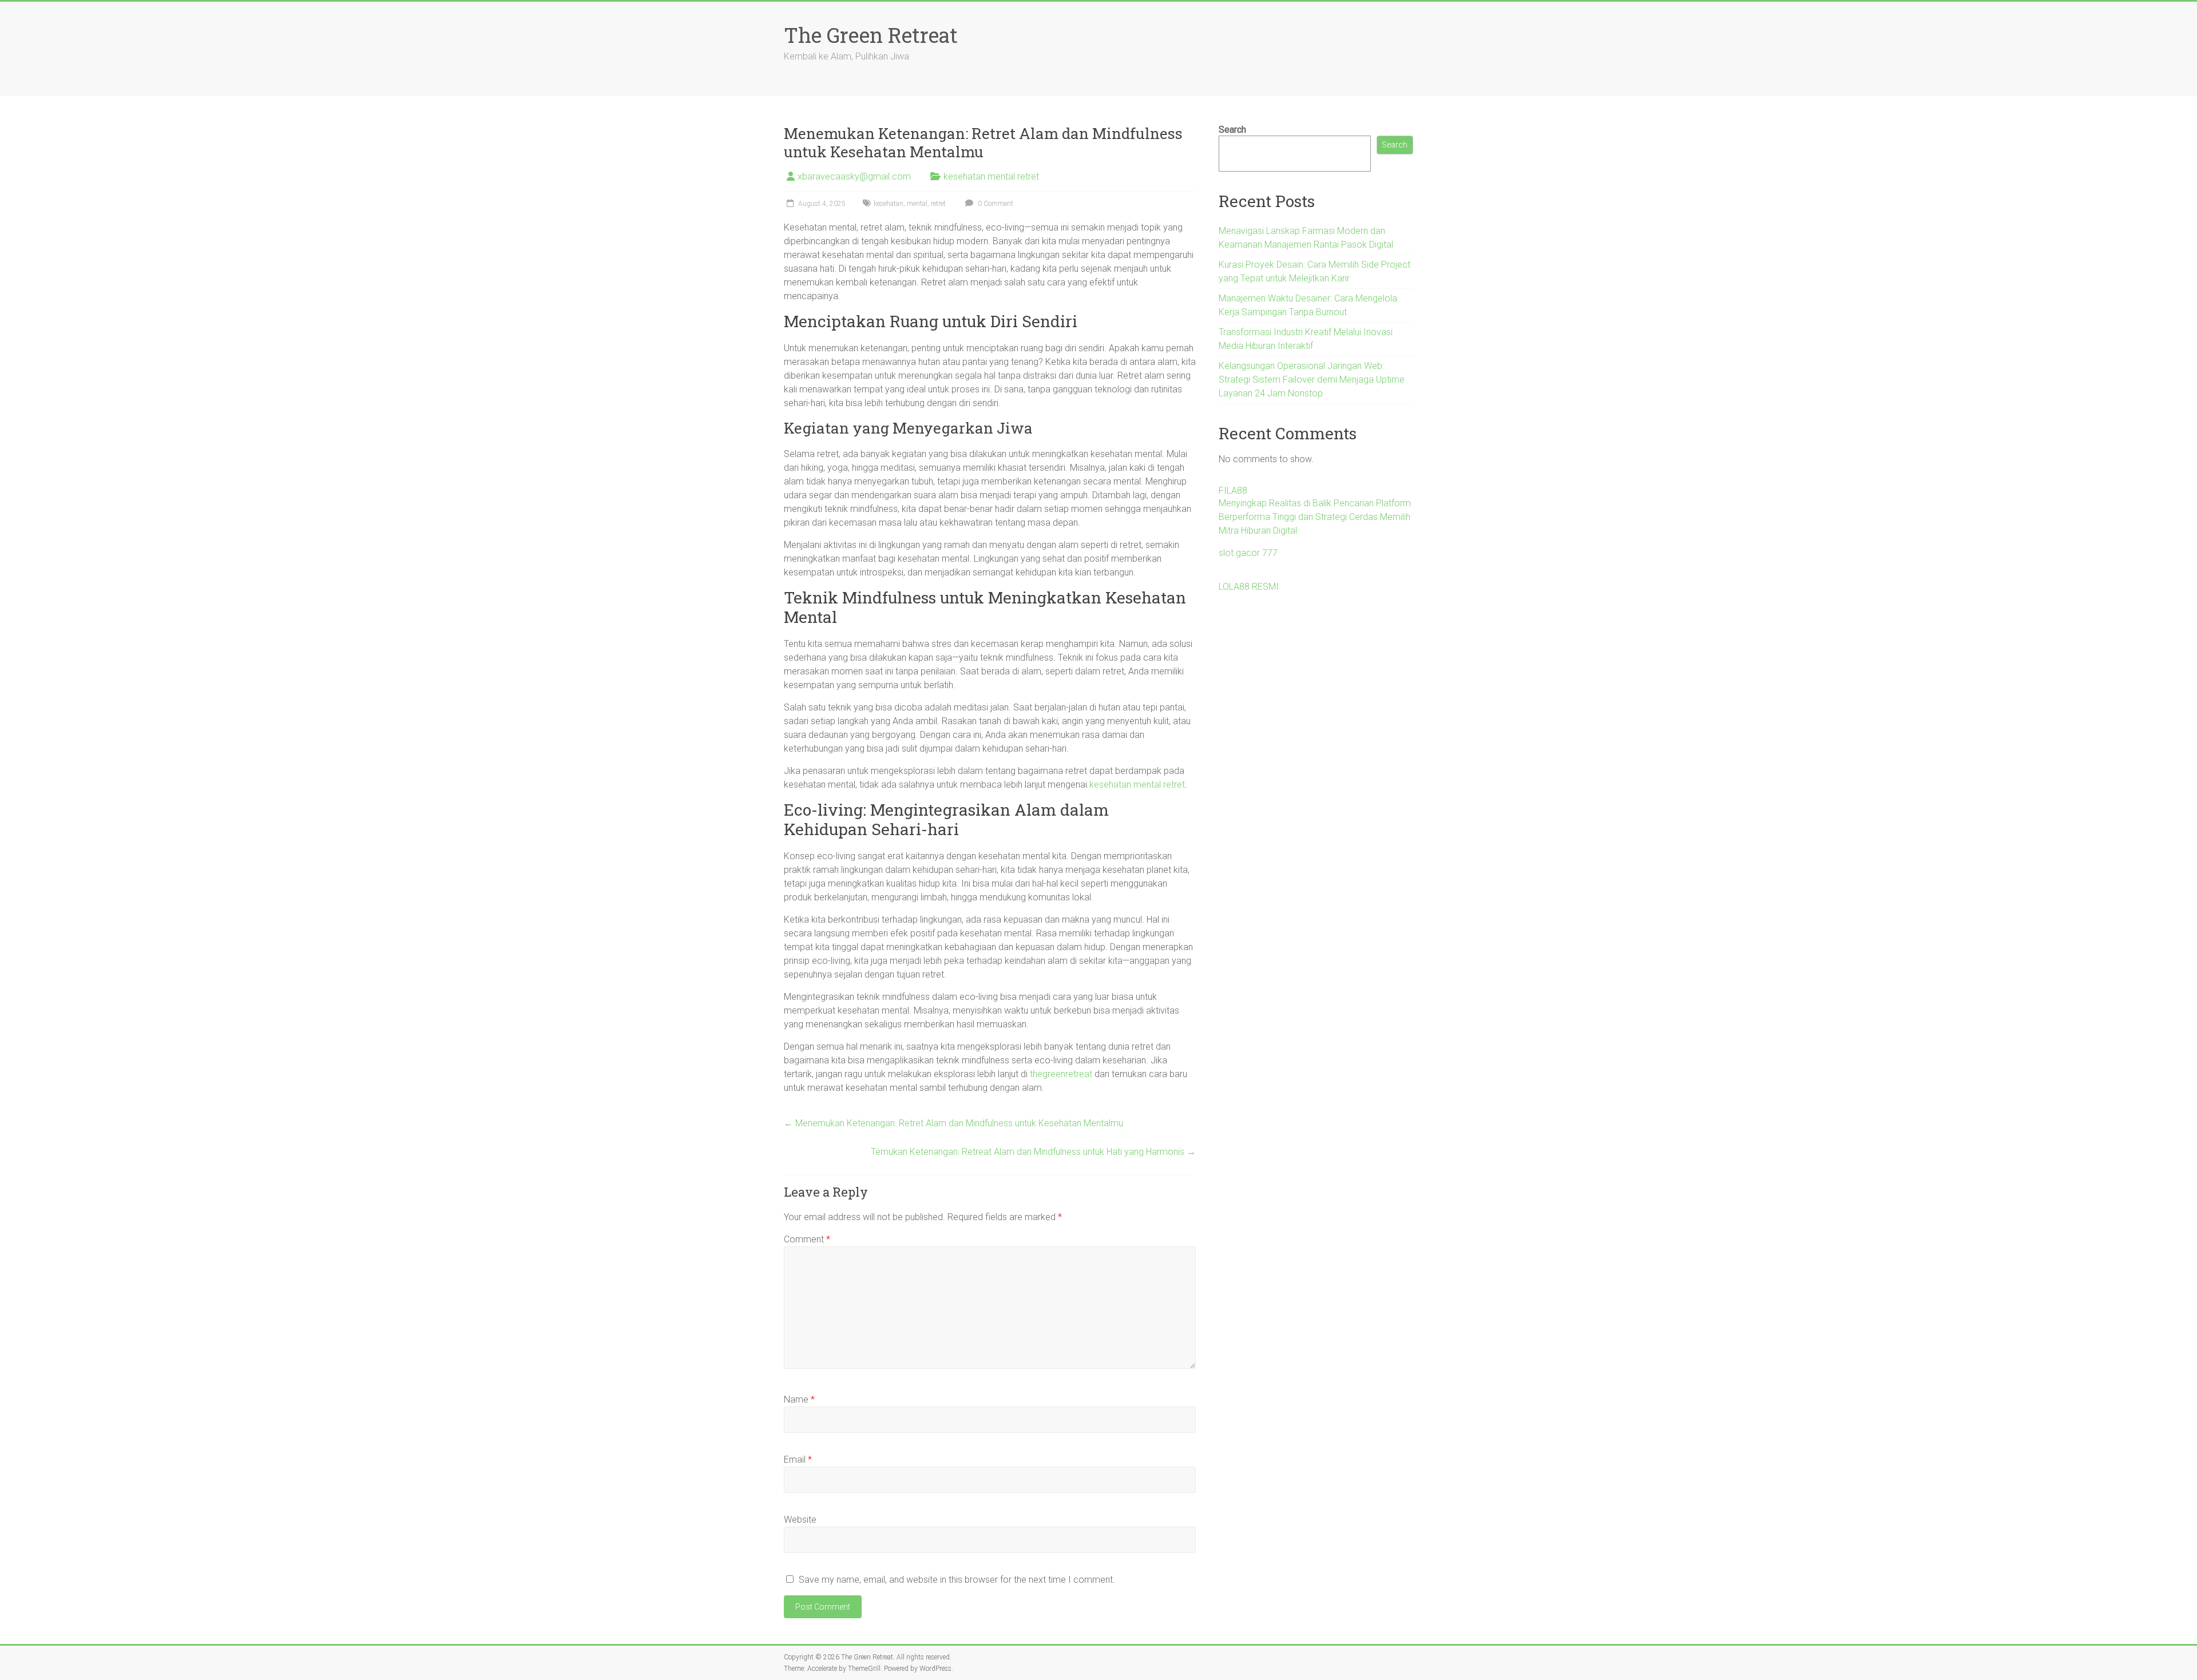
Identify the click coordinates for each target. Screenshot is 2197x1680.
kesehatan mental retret (991, 176)
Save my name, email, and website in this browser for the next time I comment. (957, 1580)
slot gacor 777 (1248, 553)
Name (799, 1399)
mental (917, 204)
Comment (807, 1239)
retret (938, 204)
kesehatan (889, 204)
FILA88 (1233, 491)
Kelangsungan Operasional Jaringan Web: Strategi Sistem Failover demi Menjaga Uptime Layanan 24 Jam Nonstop (1312, 380)
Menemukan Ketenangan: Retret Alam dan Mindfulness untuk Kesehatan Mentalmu (953, 1123)
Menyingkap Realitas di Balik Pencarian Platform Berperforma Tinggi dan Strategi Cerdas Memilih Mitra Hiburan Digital (1315, 517)
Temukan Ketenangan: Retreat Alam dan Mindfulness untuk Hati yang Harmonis (1033, 1152)
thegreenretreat (1061, 1074)
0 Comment (995, 204)
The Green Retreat (871, 35)
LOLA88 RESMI (1249, 587)
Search (1232, 130)
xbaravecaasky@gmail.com (854, 176)
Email (798, 1459)
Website (800, 1520)
